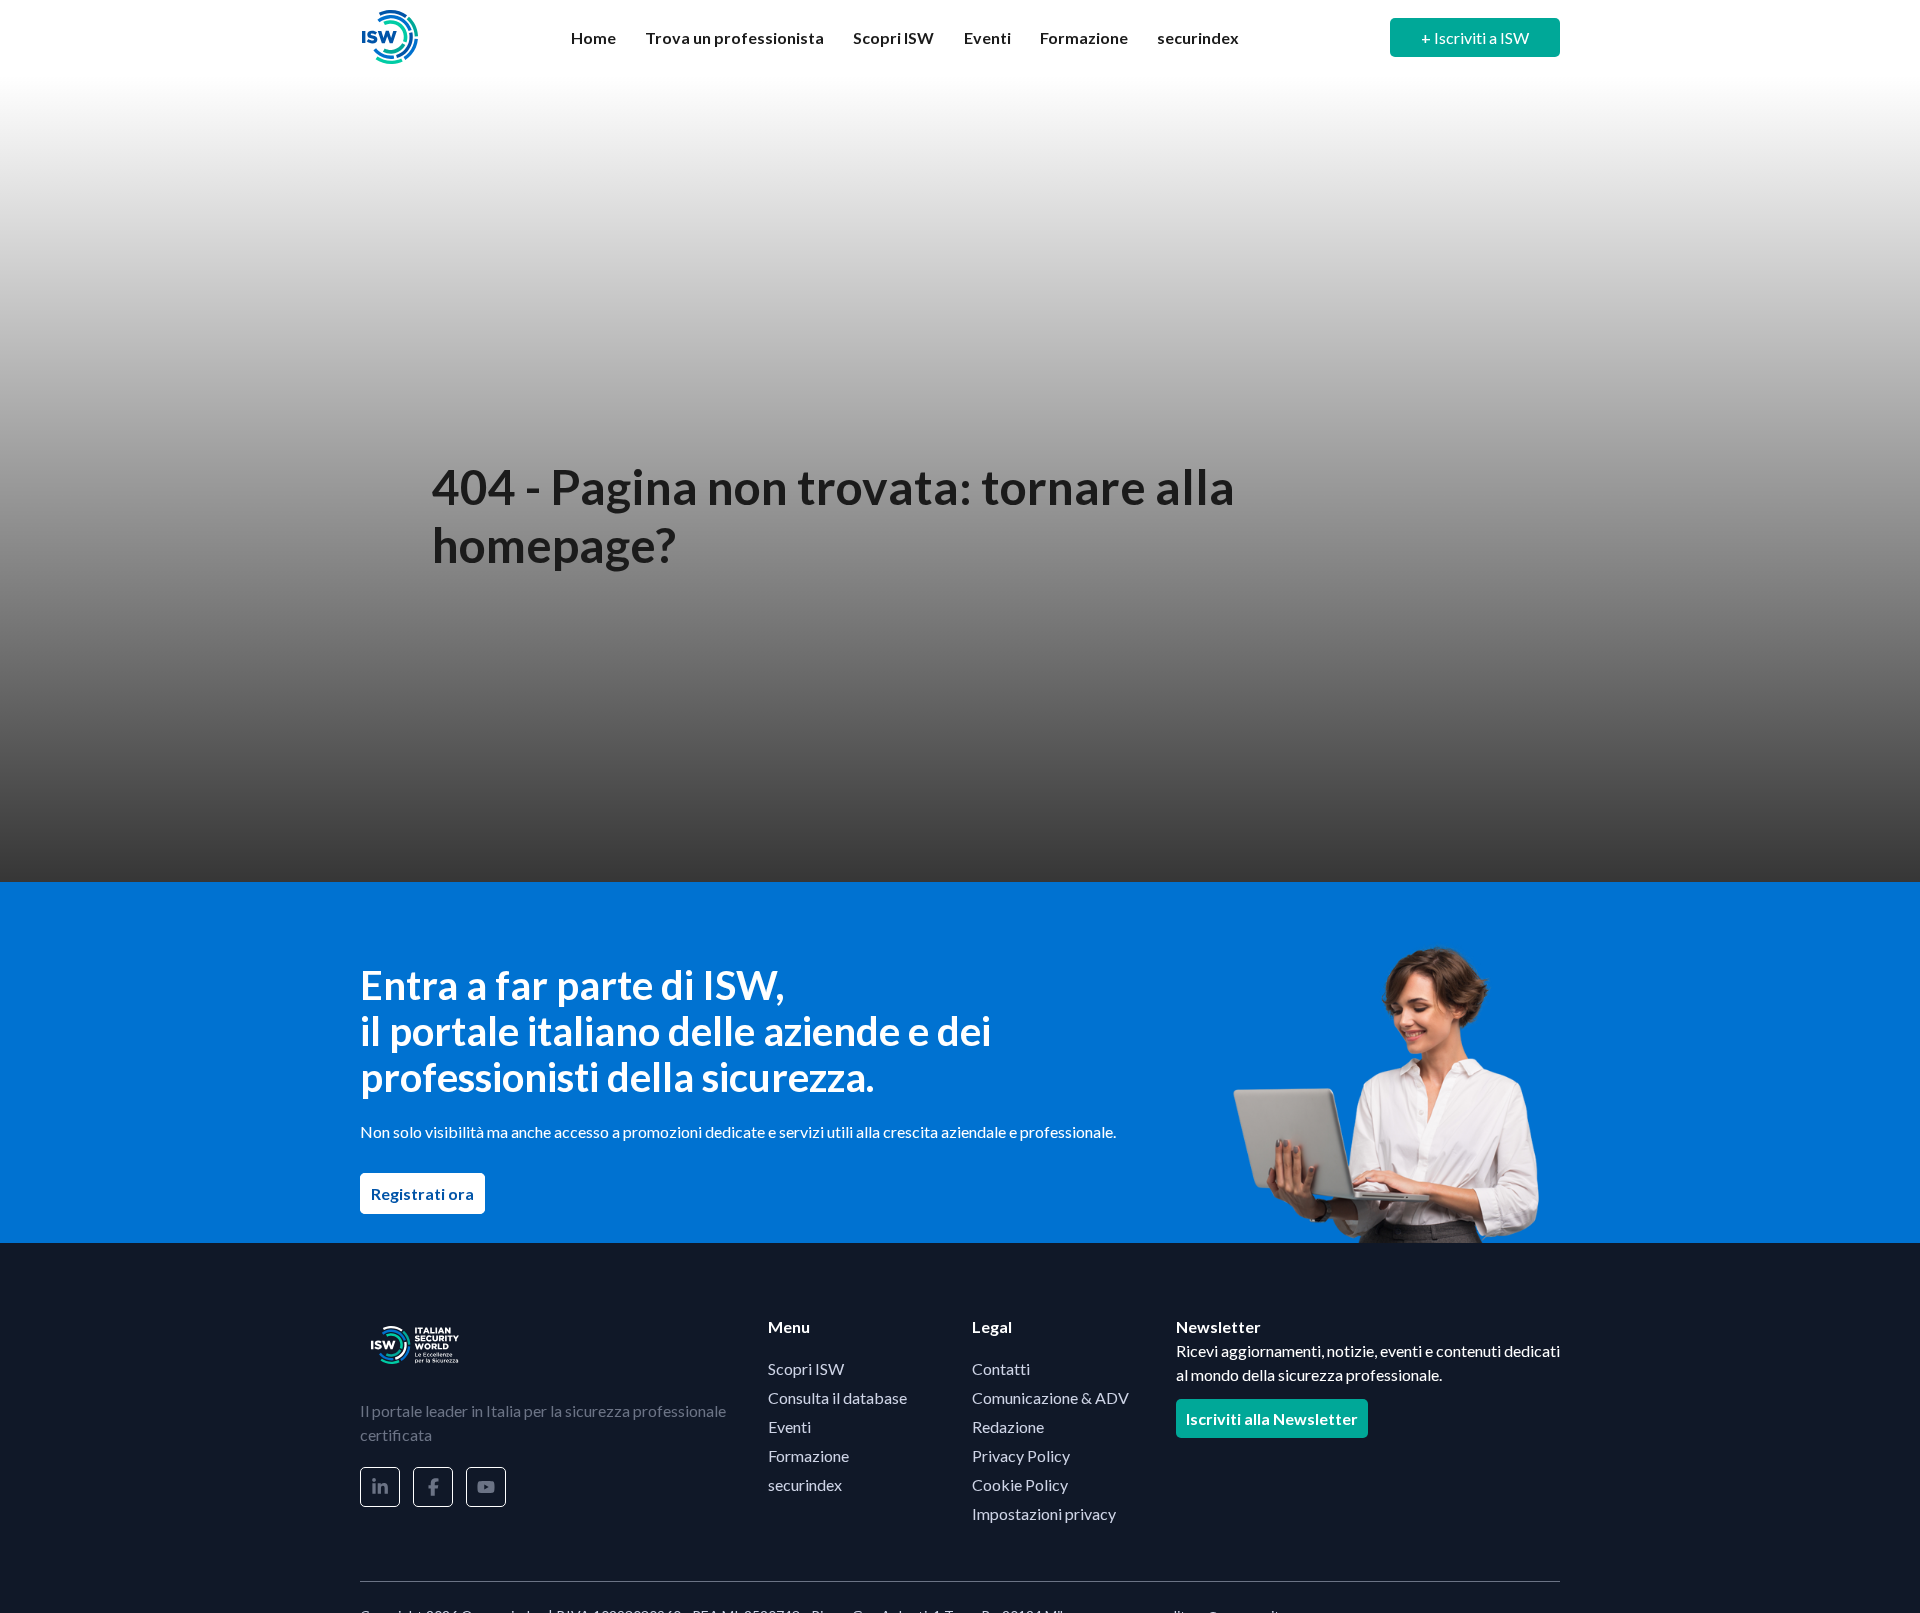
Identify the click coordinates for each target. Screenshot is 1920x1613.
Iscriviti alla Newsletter (1272, 1418)
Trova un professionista (734, 37)
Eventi (987, 37)
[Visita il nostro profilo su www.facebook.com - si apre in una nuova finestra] (433, 1487)
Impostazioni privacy (1044, 1513)
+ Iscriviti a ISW (1475, 37)
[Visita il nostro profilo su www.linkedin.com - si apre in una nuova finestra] (380, 1487)
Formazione (1084, 37)
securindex (1198, 37)
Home (593, 37)
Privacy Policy (1021, 1455)
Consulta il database (837, 1397)
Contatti (1001, 1368)
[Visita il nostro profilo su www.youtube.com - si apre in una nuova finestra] (486, 1487)
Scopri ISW (893, 37)
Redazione (1008, 1426)
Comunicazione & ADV (1050, 1397)
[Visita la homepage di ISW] (390, 37)
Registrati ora (428, 1193)
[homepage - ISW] (415, 1345)
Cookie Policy (1020, 1484)
